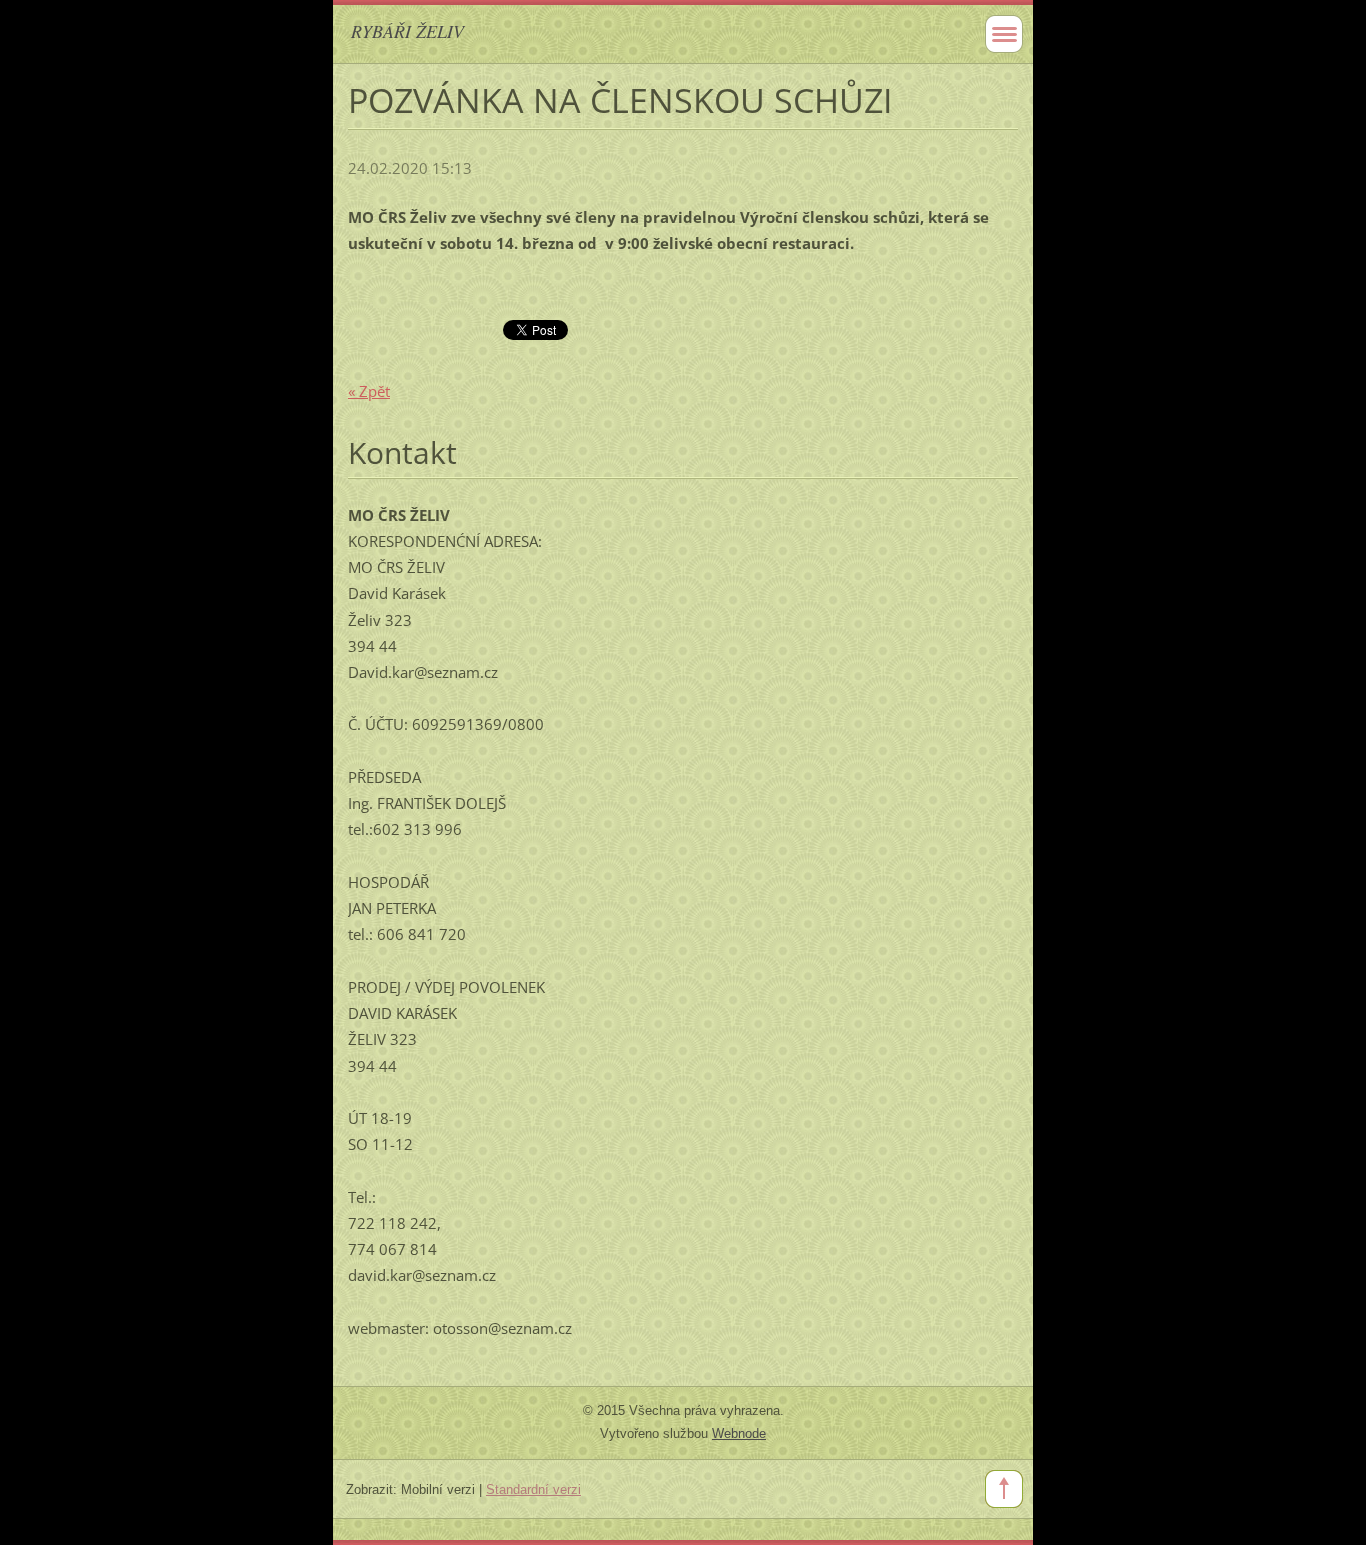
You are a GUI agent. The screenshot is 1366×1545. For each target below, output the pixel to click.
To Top (1004, 1489)
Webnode (739, 1433)
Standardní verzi (533, 1489)
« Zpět (369, 391)
